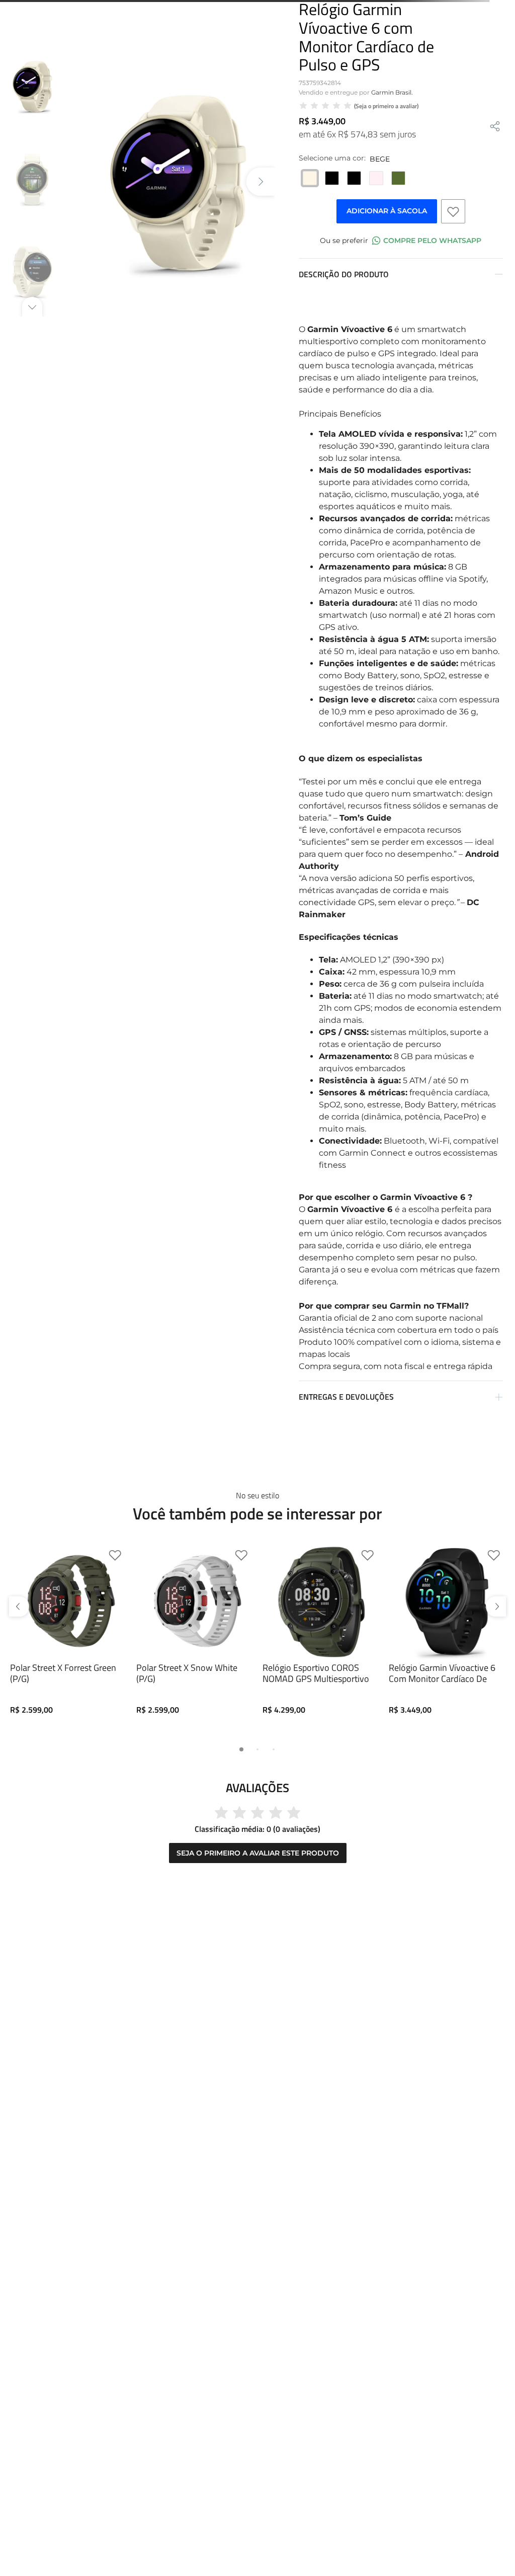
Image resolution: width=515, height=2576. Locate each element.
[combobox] (257, 52)
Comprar (69, 1817)
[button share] (495, 195)
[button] (21, 1684)
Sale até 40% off (257, 8)
